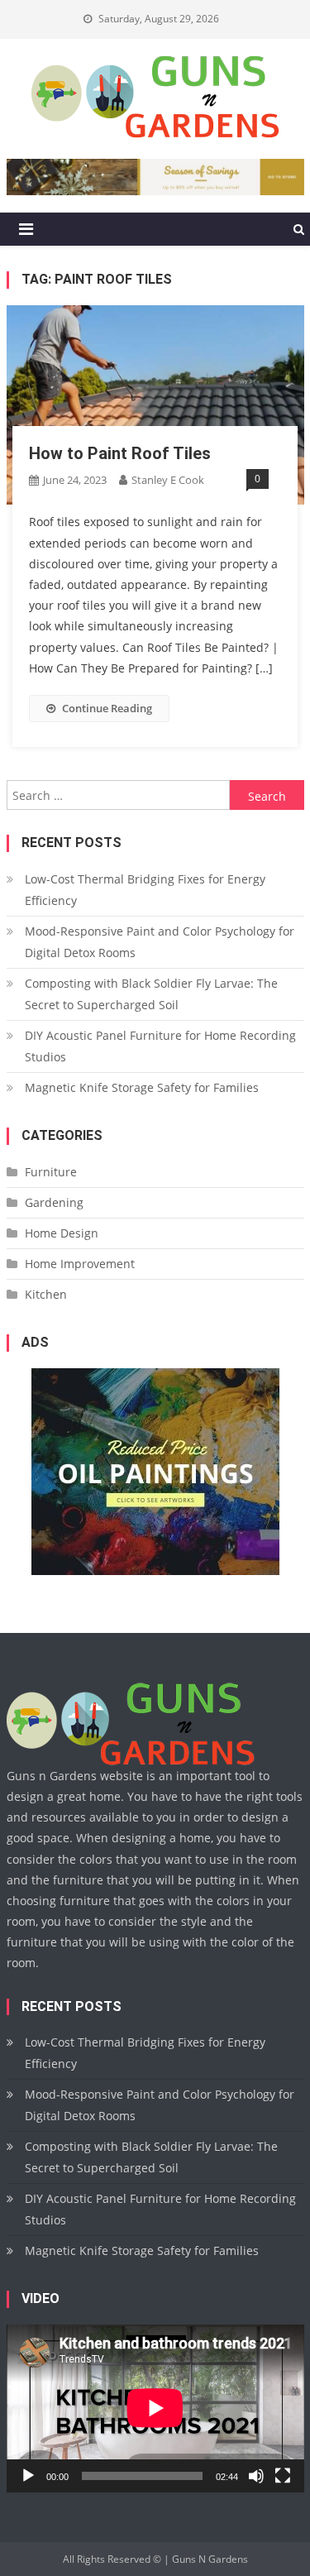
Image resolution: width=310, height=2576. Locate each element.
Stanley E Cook (168, 480)
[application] (155, 2408)
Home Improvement (80, 1264)
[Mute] (256, 2476)
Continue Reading (107, 708)
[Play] (28, 2476)
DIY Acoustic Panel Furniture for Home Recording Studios (160, 1046)
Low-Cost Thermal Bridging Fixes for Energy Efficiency (145, 890)
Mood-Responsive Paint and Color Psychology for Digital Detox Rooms (160, 942)
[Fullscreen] (283, 2476)
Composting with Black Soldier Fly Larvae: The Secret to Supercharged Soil (151, 994)
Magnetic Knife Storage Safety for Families (142, 1087)
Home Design (62, 1233)
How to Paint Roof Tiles (120, 453)
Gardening (54, 1202)
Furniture (51, 1172)
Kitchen (46, 1294)
